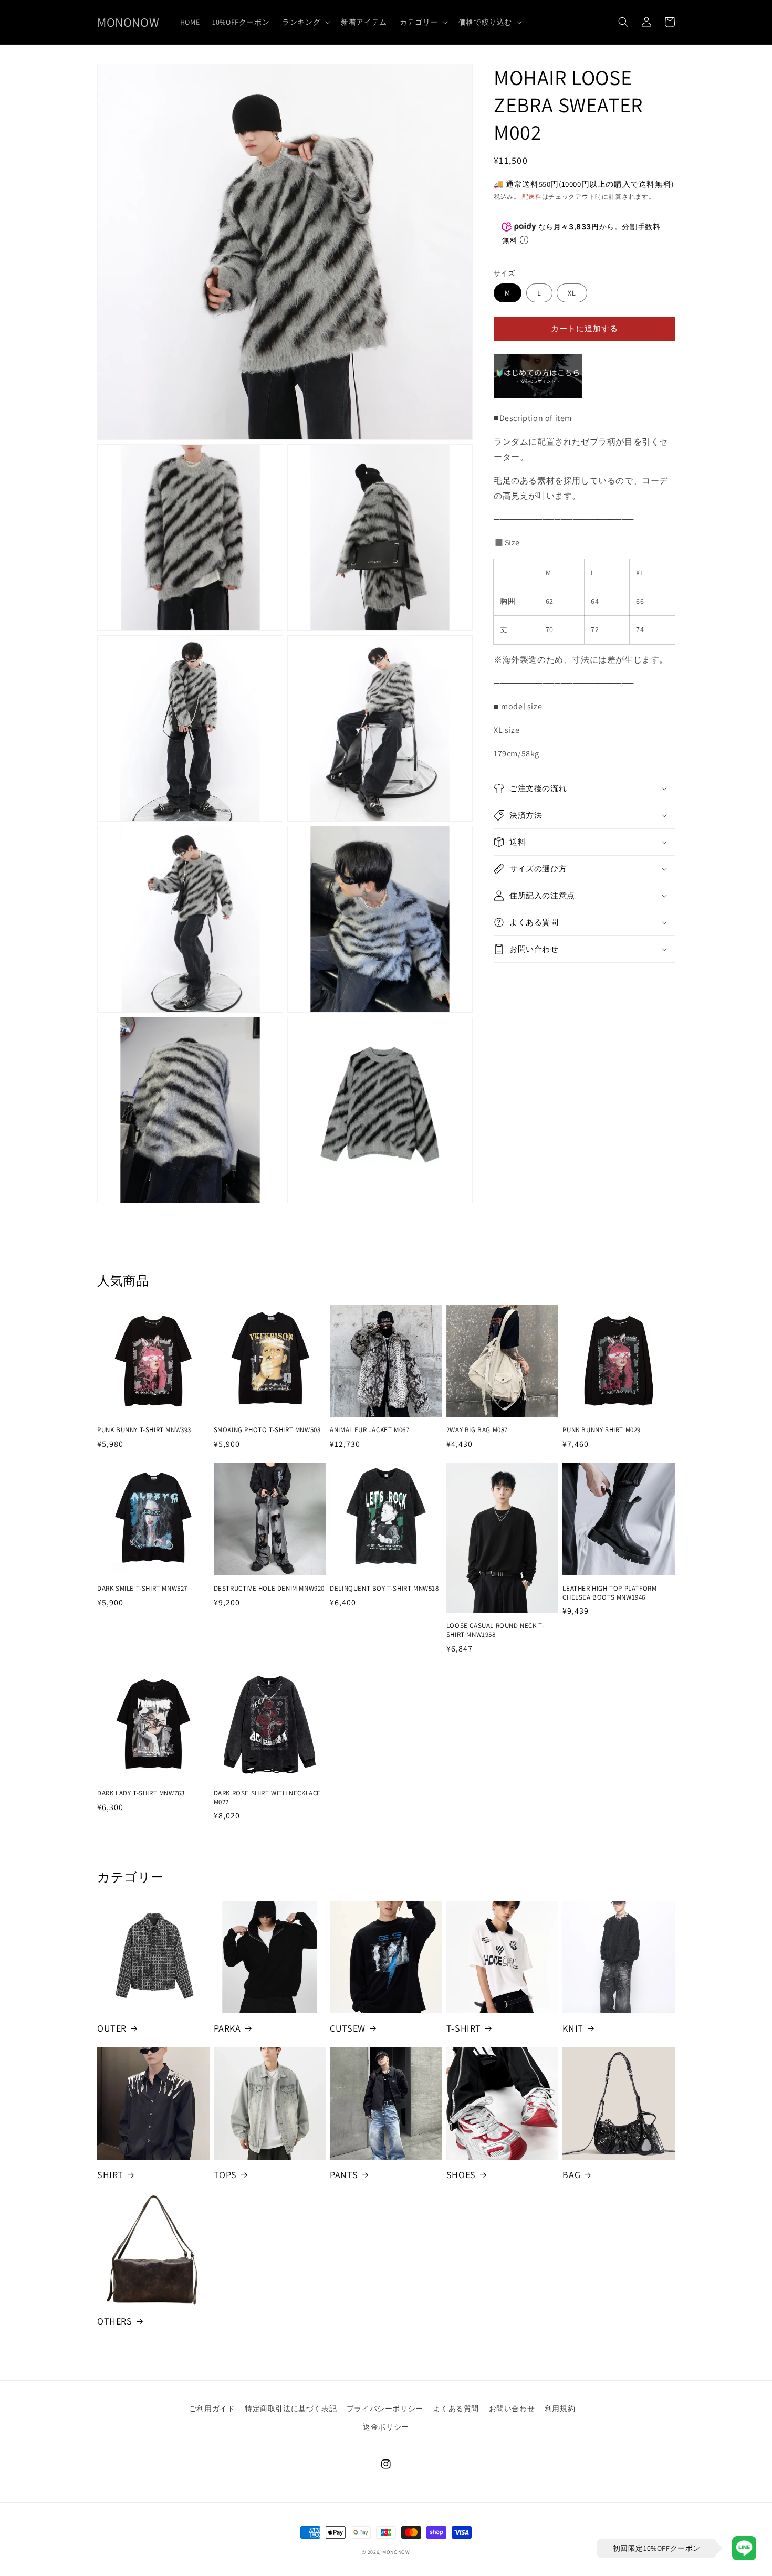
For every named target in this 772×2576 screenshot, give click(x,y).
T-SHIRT (464, 2028)
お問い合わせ (512, 2409)
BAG (571, 2175)
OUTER (112, 2028)
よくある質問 (456, 2409)
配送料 (532, 197)
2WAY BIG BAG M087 (477, 1430)
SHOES (461, 2175)
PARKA (227, 2028)
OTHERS (115, 2321)
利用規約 (560, 2409)
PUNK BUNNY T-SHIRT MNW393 (144, 1430)
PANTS (344, 2175)
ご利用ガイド (212, 2409)
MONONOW (396, 2552)
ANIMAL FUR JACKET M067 (369, 1430)
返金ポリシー (386, 2427)
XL (572, 293)
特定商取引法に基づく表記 (291, 2409)
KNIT (573, 2028)
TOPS (225, 2175)
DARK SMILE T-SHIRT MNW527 (142, 1589)
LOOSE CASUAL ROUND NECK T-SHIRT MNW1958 (495, 1630)
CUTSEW (348, 2028)
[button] (305, 22)
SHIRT (110, 2175)
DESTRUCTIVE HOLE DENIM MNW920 (269, 1589)
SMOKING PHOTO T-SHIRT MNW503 (267, 1430)
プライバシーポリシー (385, 2409)
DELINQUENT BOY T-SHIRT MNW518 (384, 1589)
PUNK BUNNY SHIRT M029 (602, 1430)
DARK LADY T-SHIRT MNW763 (141, 1793)
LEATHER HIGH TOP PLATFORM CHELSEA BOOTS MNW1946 (609, 1593)
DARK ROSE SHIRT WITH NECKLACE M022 (267, 1798)
